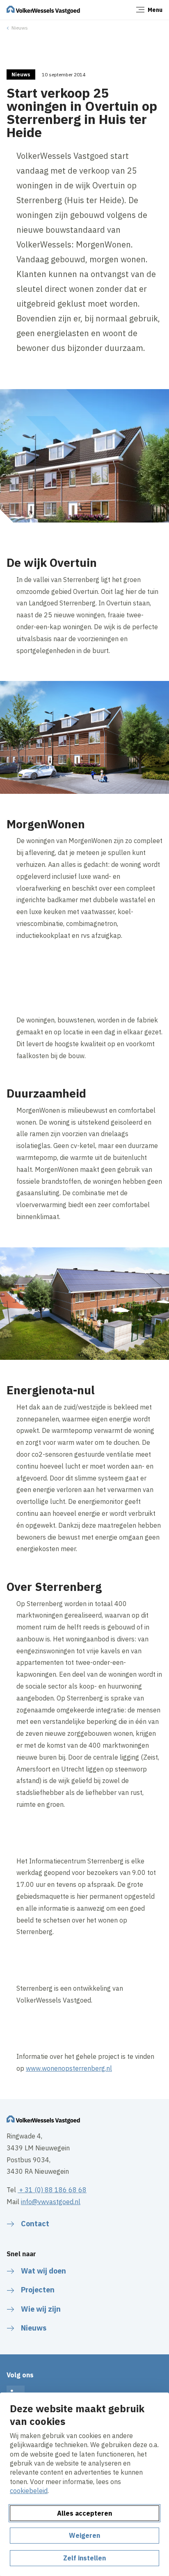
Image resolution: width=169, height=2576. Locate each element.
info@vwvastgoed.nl (51, 2202)
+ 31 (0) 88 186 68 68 (52, 2190)
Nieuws (20, 28)
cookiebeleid (29, 2491)
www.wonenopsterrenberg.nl (69, 2068)
